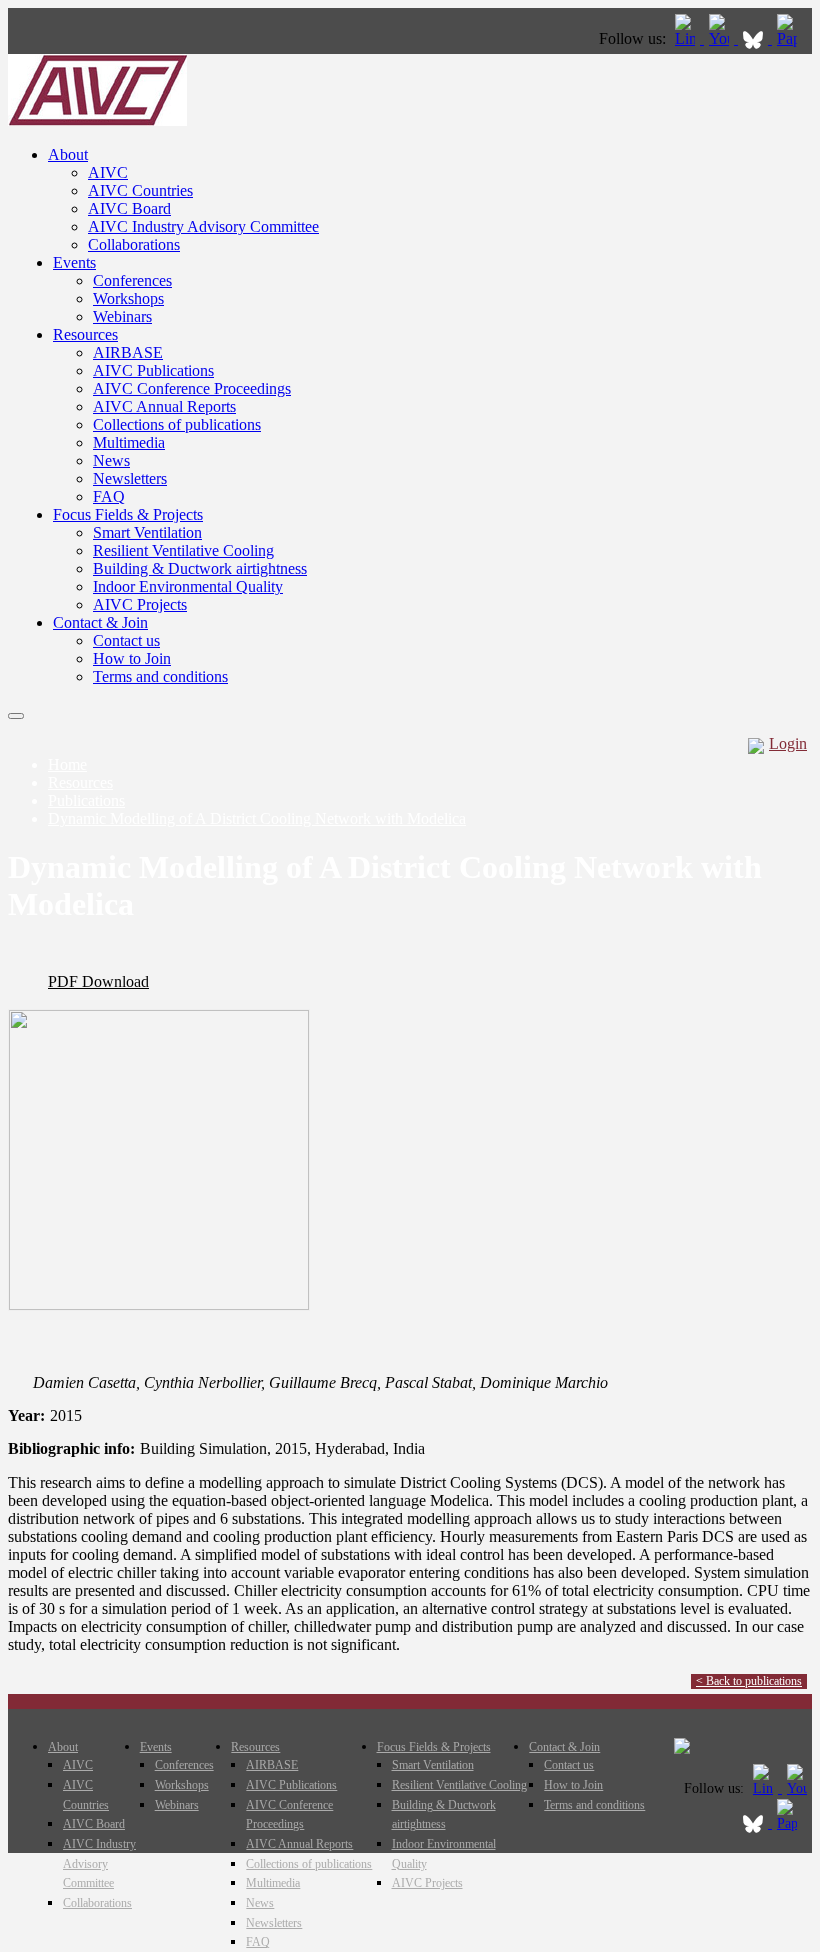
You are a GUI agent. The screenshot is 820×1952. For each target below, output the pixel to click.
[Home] (97, 120)
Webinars (122, 316)
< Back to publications (749, 1681)
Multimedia (129, 442)
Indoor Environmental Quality (188, 586)
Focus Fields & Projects (128, 514)
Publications (86, 800)
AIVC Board (129, 208)
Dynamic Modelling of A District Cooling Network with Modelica (257, 818)
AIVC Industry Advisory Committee (203, 226)
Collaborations (134, 244)
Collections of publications (177, 424)
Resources (85, 334)
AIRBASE (128, 352)
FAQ (109, 496)
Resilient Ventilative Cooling (183, 550)
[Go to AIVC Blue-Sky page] (755, 38)
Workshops (128, 298)
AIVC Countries (140, 190)
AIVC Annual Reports (164, 406)
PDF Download (98, 981)
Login (788, 743)
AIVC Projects (140, 604)
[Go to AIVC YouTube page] (721, 38)
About (68, 154)
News (111, 460)
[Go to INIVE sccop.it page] (792, 38)
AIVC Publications (153, 370)
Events (74, 262)
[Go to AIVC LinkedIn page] (687, 38)
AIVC (108, 172)
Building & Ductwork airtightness (200, 568)
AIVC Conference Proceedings (192, 388)
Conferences (132, 280)
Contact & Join (100, 622)
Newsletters (130, 478)
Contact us (126, 640)
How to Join (132, 658)
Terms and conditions (160, 676)
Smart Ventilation (147, 532)
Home (67, 764)
